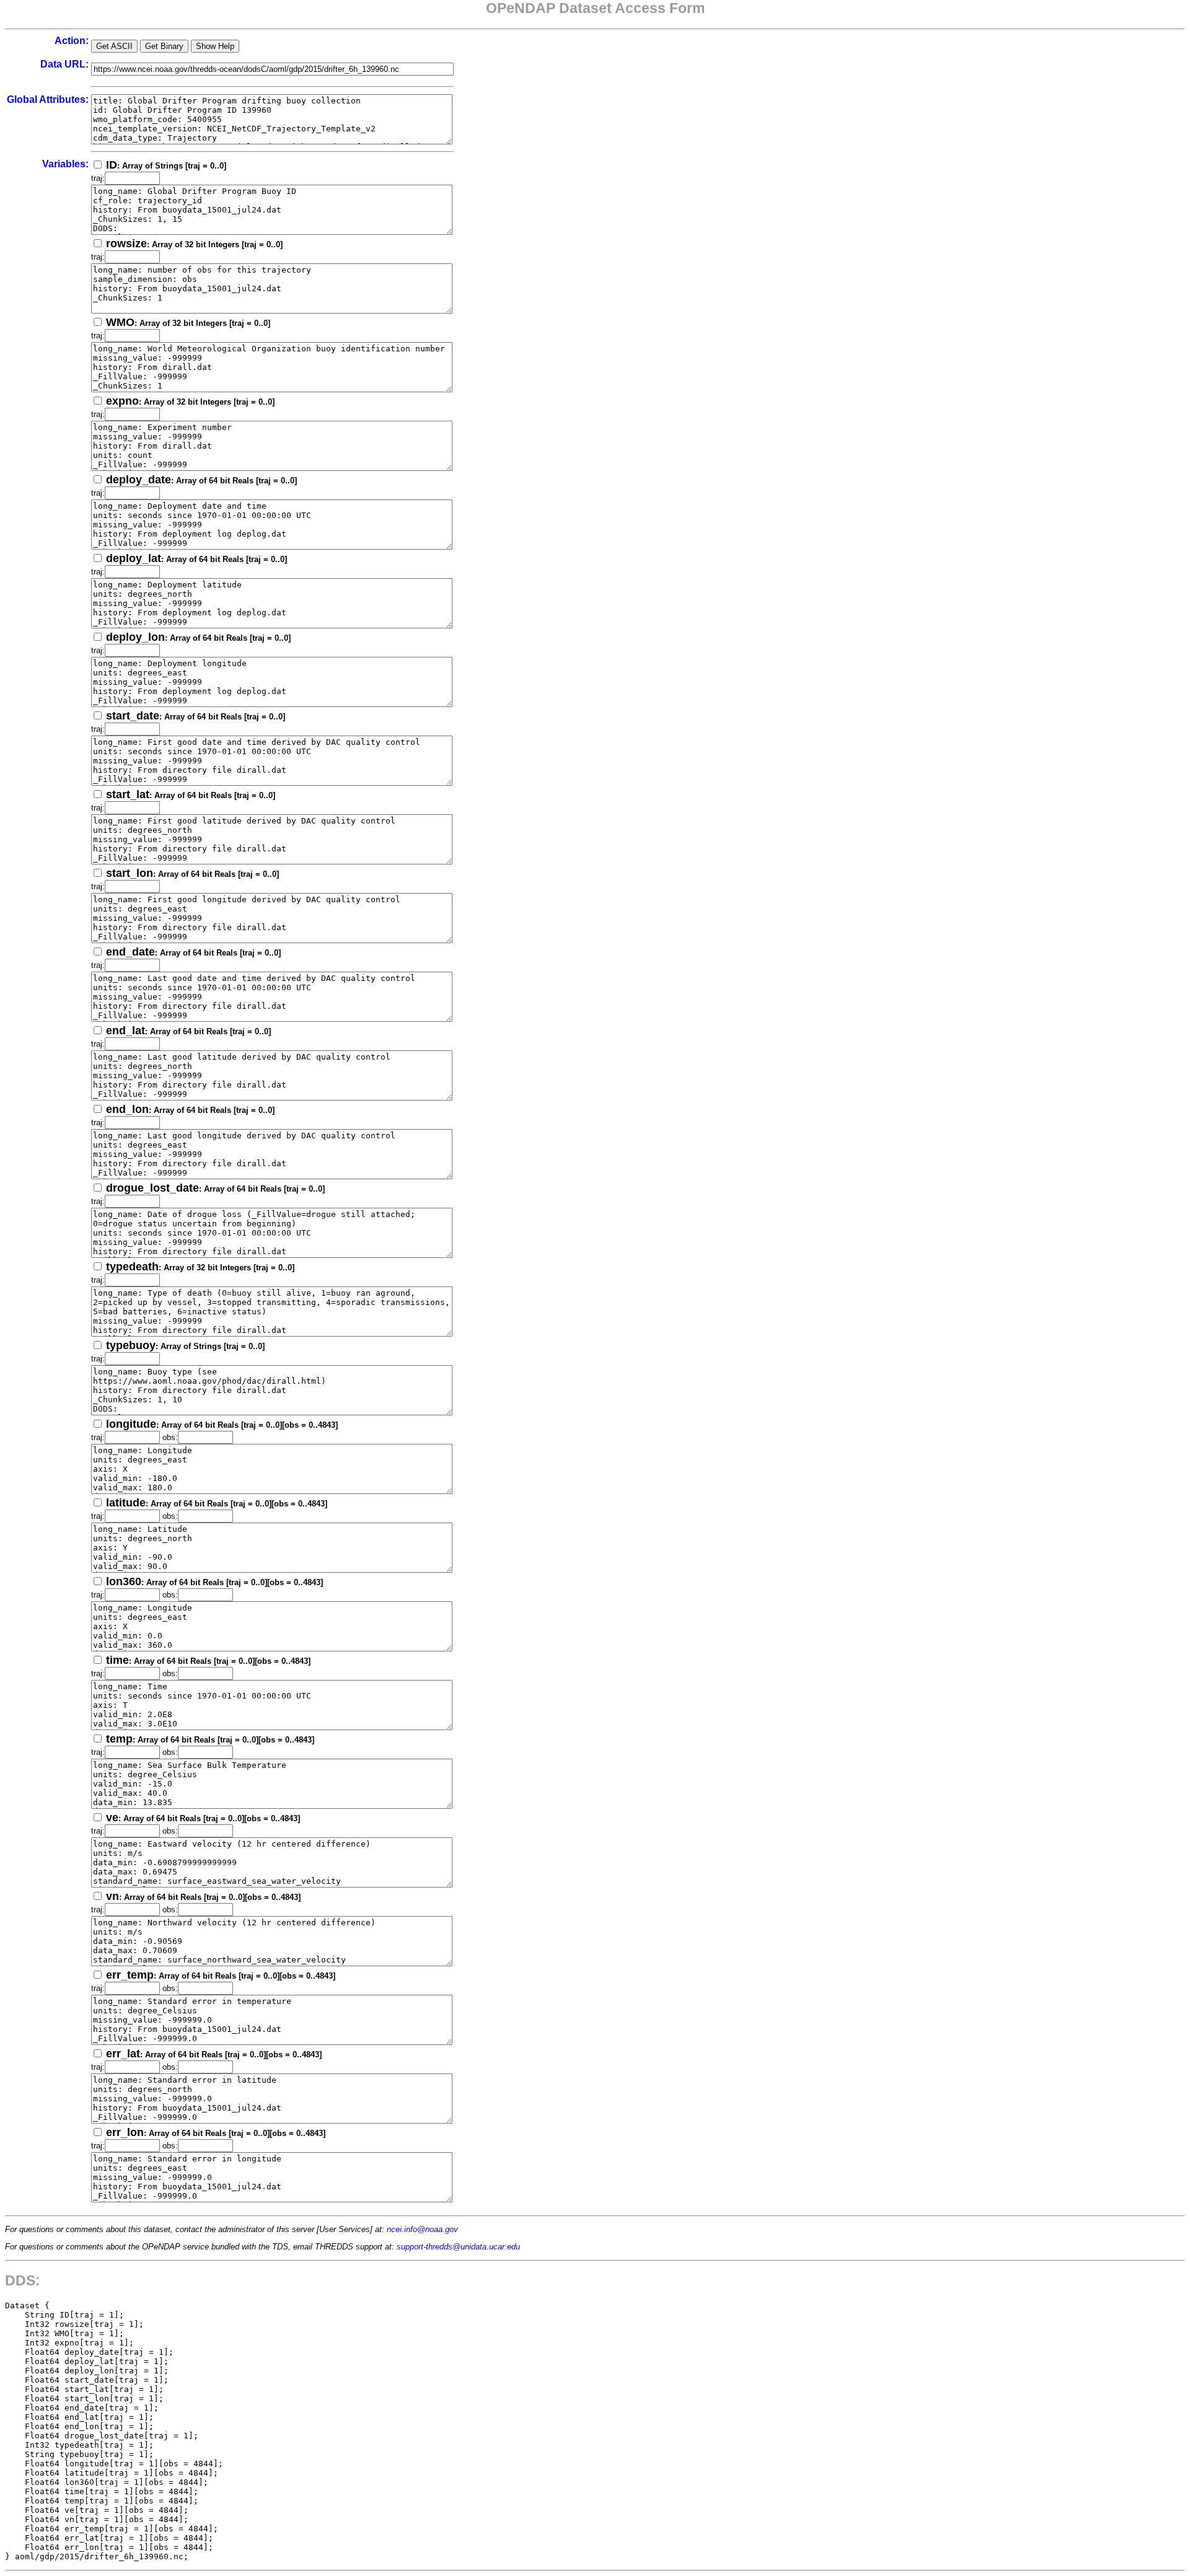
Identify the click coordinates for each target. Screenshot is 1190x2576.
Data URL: (64, 64)
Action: (72, 41)
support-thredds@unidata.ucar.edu (458, 2247)
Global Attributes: (48, 99)
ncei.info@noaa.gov (422, 2229)
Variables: (65, 164)
